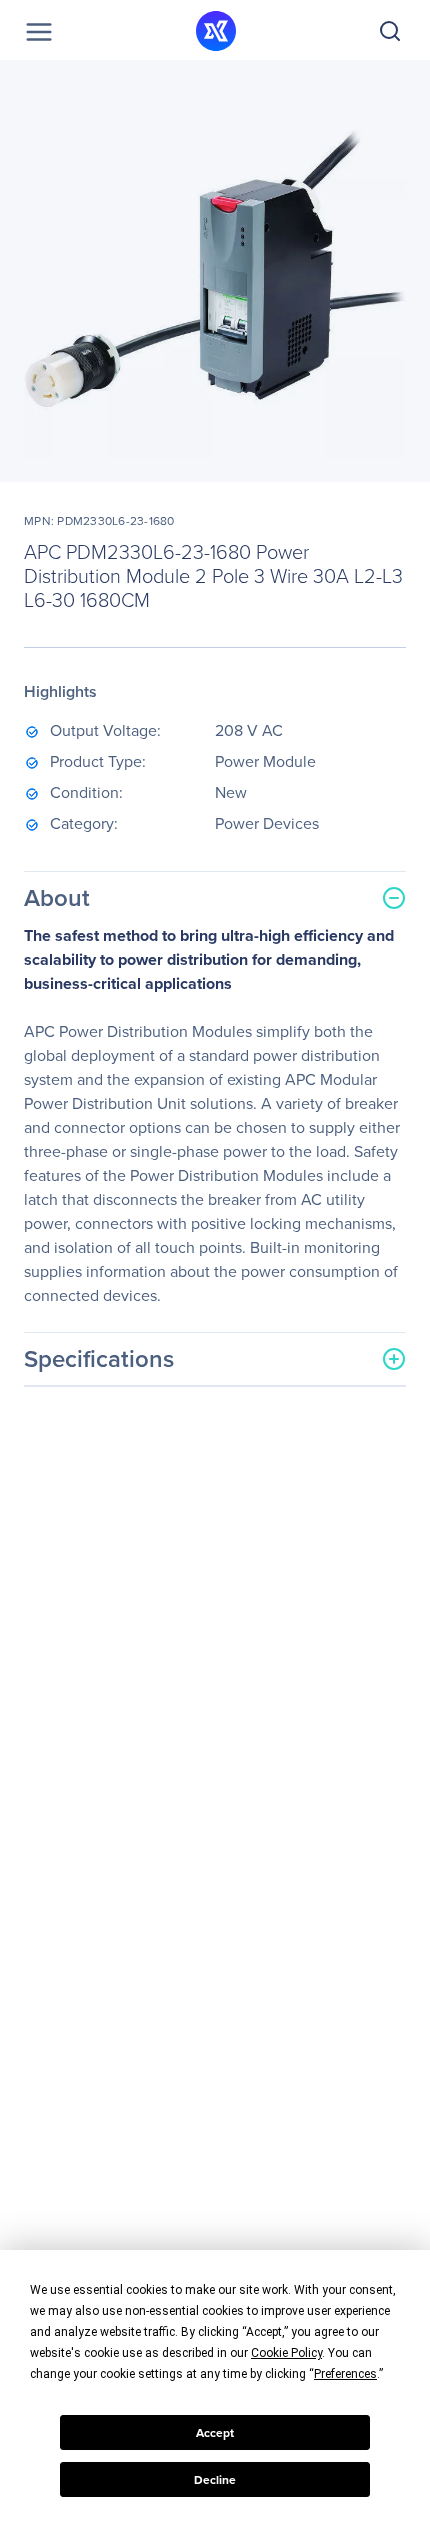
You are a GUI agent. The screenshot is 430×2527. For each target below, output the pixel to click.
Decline (215, 2480)
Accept (215, 2433)
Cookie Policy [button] (286, 2353)
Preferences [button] (345, 2374)
